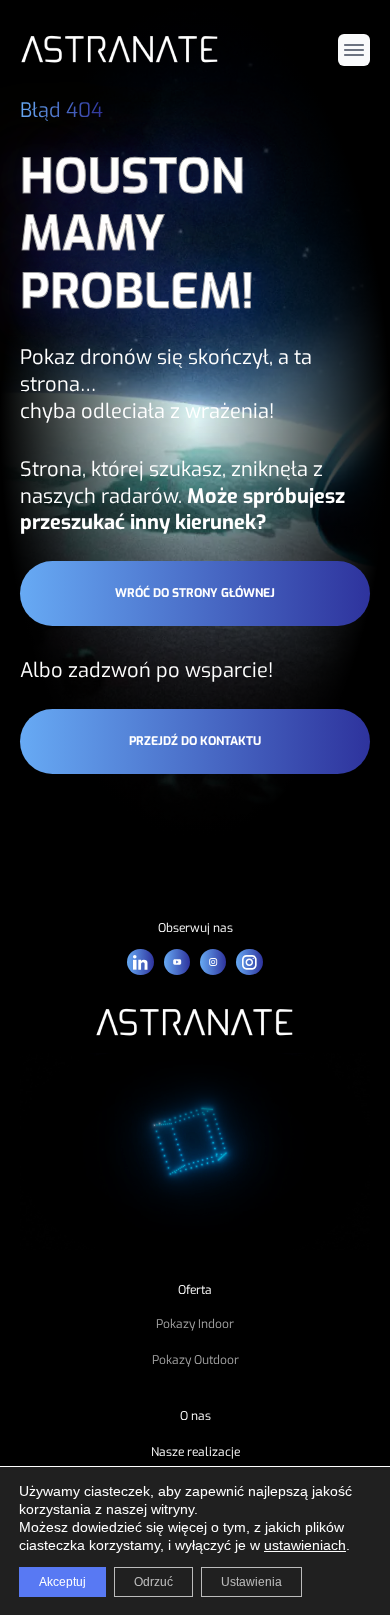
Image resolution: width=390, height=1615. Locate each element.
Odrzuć (153, 1582)
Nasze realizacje (195, 1452)
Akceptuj (62, 1582)
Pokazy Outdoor (195, 1360)
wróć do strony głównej (195, 593)
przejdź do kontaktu (195, 741)
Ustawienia (251, 1582)
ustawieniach (305, 1545)
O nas (195, 1416)
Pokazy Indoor (195, 1324)
